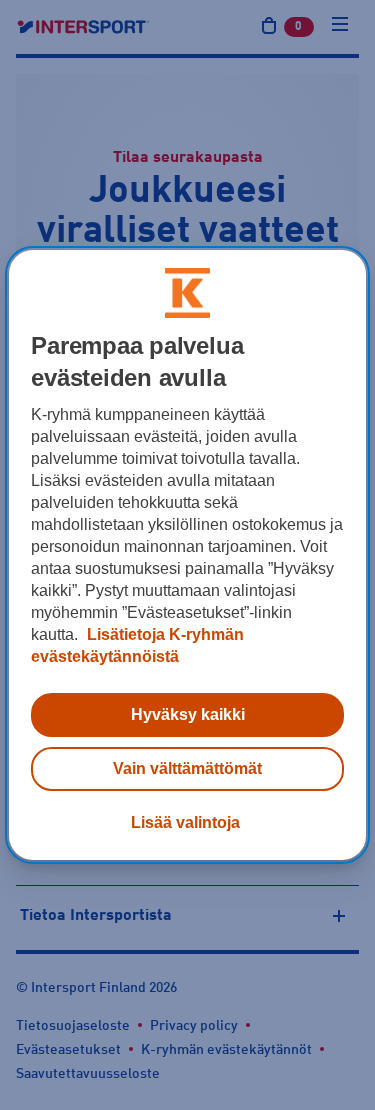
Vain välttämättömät (187, 768)
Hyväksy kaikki (188, 714)
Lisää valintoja (185, 822)
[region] (187, 555)
